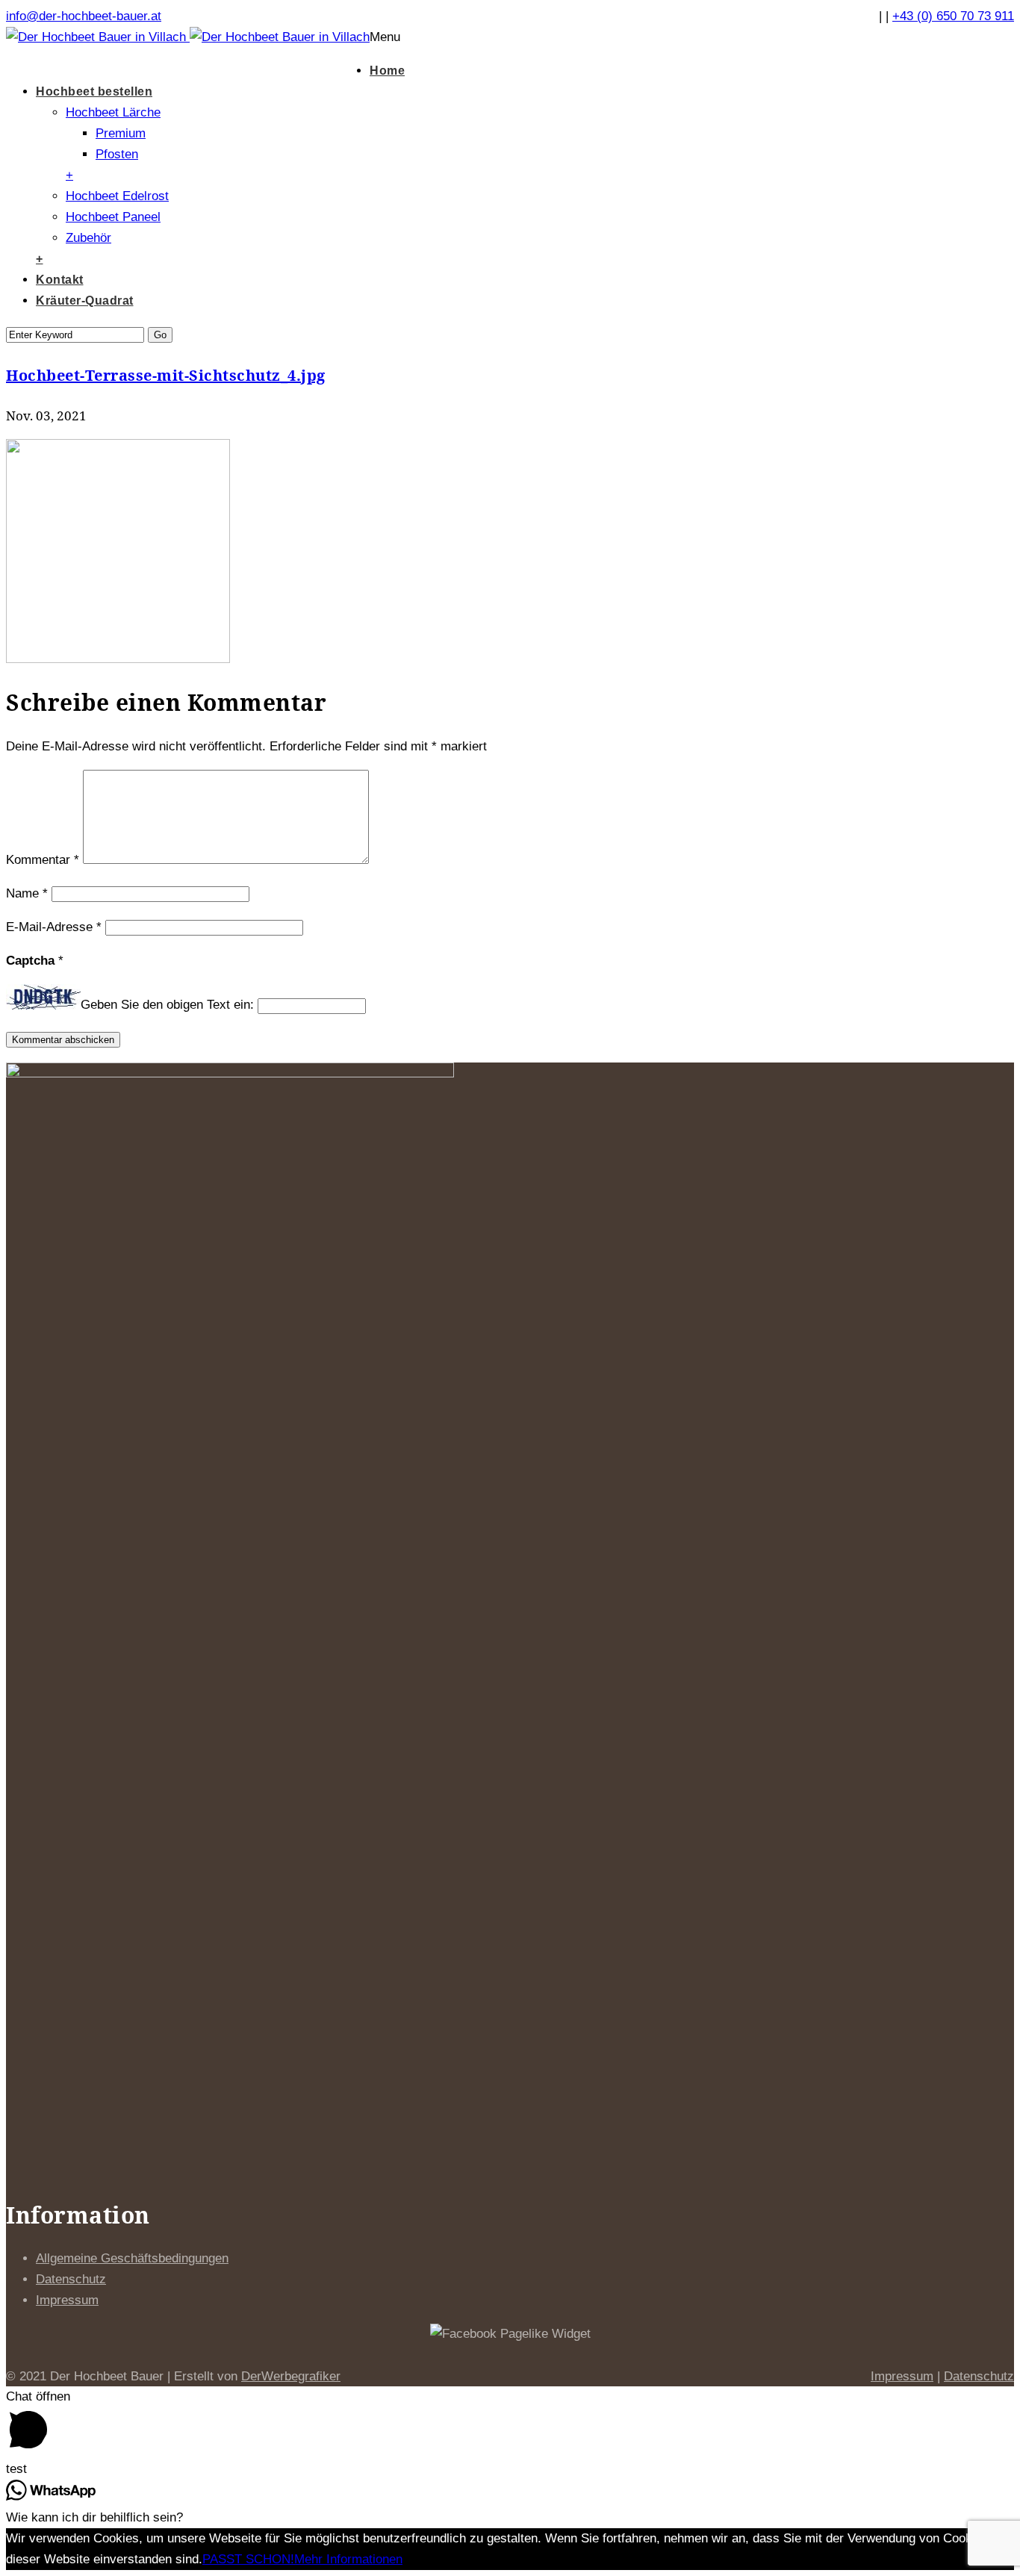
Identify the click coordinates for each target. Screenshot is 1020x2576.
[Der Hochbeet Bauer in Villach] (188, 52)
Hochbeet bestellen (94, 91)
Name (27, 893)
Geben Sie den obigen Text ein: (167, 1005)
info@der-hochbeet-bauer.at (84, 16)
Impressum (67, 2300)
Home (387, 71)
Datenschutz (71, 2279)
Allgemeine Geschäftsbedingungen (132, 2258)
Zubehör (88, 238)
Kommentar (43, 860)
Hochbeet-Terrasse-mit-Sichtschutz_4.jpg (166, 375)
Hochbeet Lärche (113, 112)
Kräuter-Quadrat (85, 301)
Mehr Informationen (348, 2559)
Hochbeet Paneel (113, 217)
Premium (121, 133)
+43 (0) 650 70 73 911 (953, 16)
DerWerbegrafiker (291, 2376)
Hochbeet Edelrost (117, 196)
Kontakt (60, 280)
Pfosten (117, 154)
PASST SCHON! (248, 2559)
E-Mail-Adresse (54, 927)
